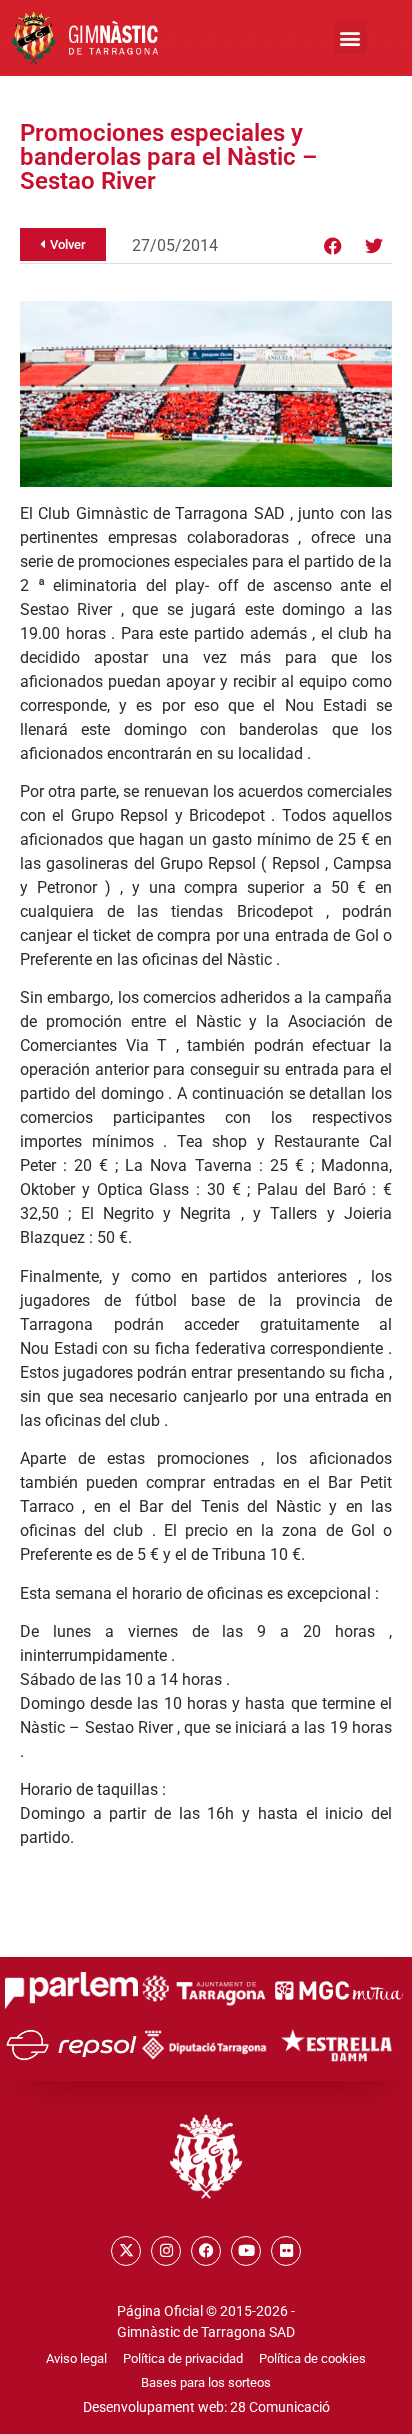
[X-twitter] (126, 2251)
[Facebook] (333, 246)
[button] (350, 37)
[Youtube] (246, 2251)
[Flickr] (286, 2251)
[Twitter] (374, 246)
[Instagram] (166, 2251)
